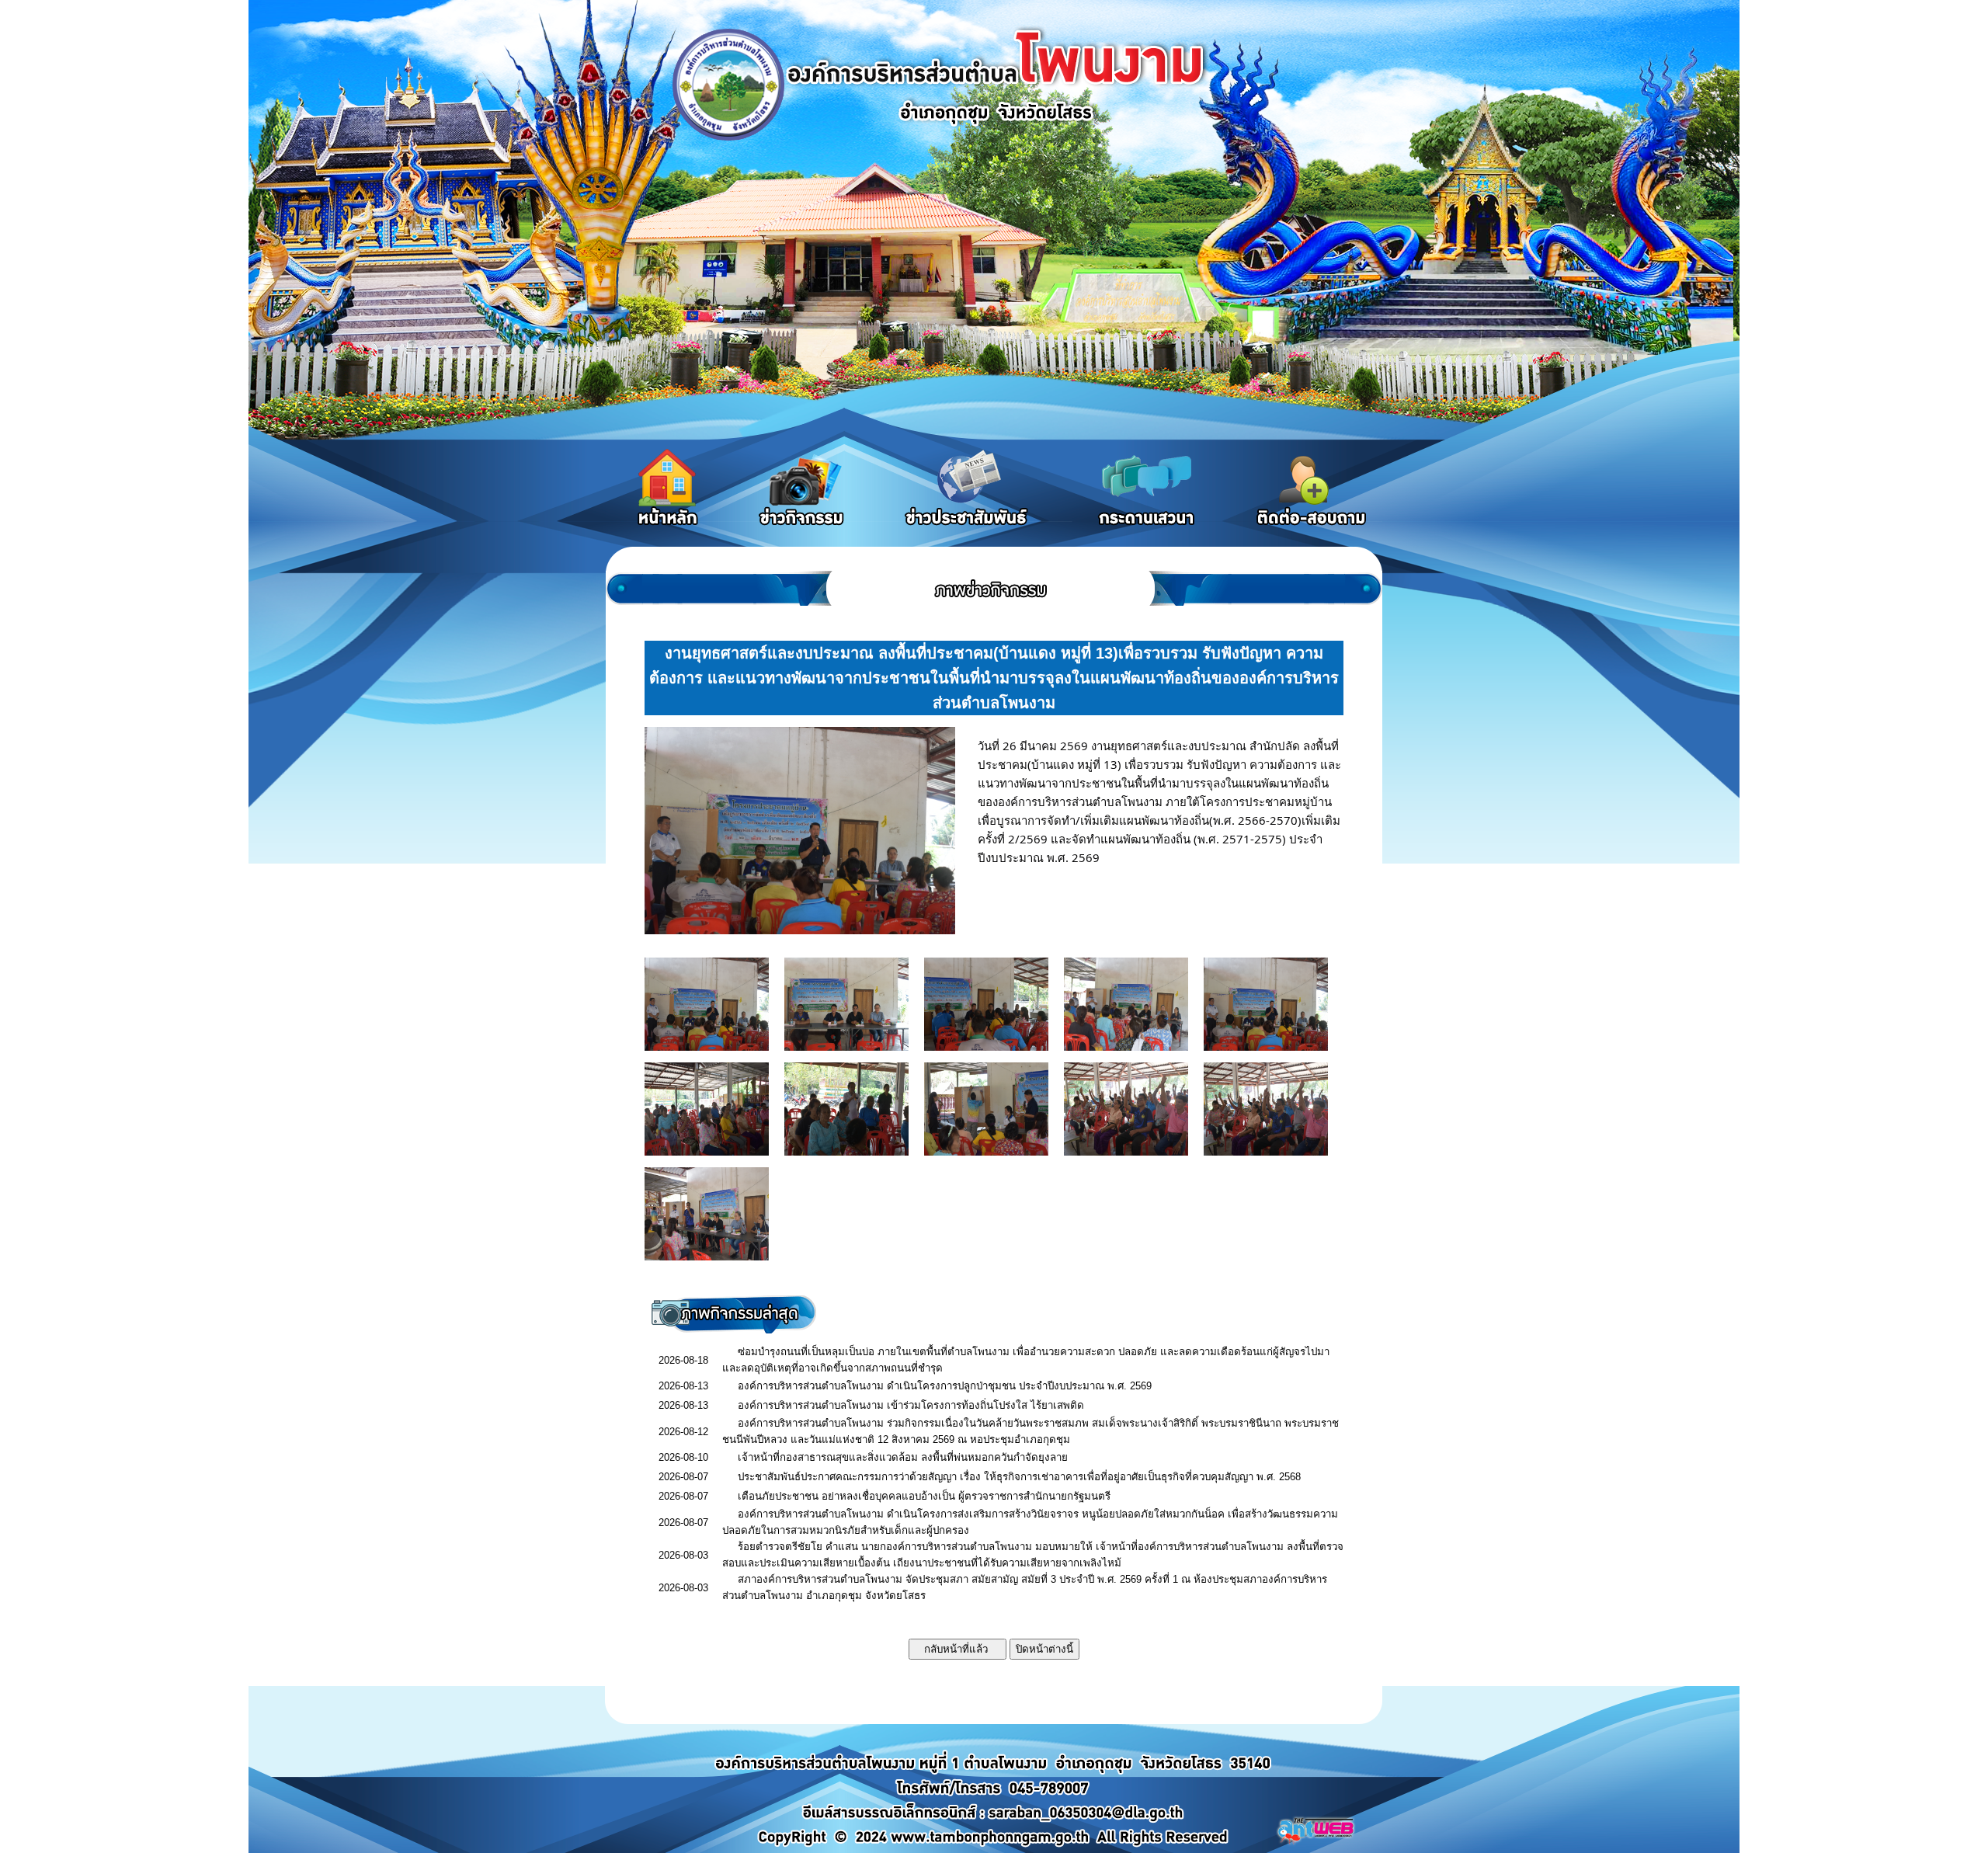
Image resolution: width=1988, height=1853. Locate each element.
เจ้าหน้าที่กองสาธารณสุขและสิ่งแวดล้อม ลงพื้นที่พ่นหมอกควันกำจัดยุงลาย (903, 1457)
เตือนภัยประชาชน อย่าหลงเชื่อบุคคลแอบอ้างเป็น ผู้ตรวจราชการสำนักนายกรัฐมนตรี (924, 1496)
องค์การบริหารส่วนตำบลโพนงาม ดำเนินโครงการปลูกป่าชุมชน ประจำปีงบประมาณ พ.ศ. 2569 (945, 1386)
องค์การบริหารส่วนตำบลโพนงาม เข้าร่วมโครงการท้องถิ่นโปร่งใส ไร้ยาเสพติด (911, 1405)
